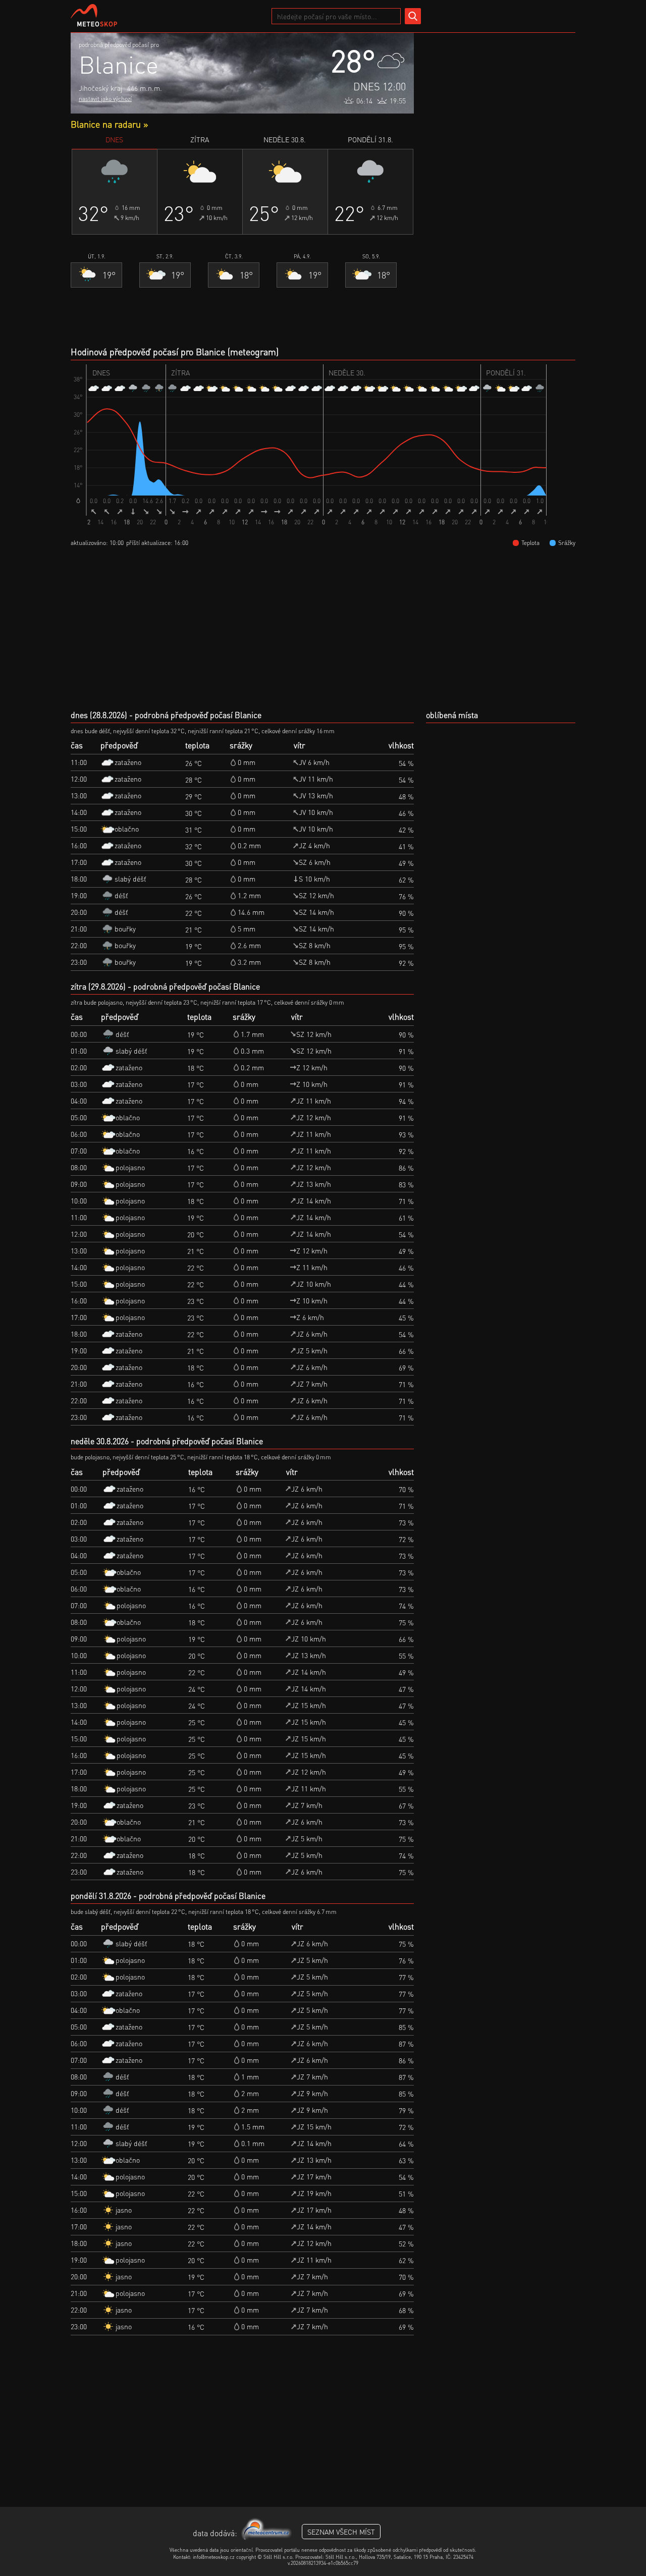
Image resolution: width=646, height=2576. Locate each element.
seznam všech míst (341, 2532)
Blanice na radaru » (109, 124)
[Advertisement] (500, 184)
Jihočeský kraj (100, 88)
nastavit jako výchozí (105, 99)
